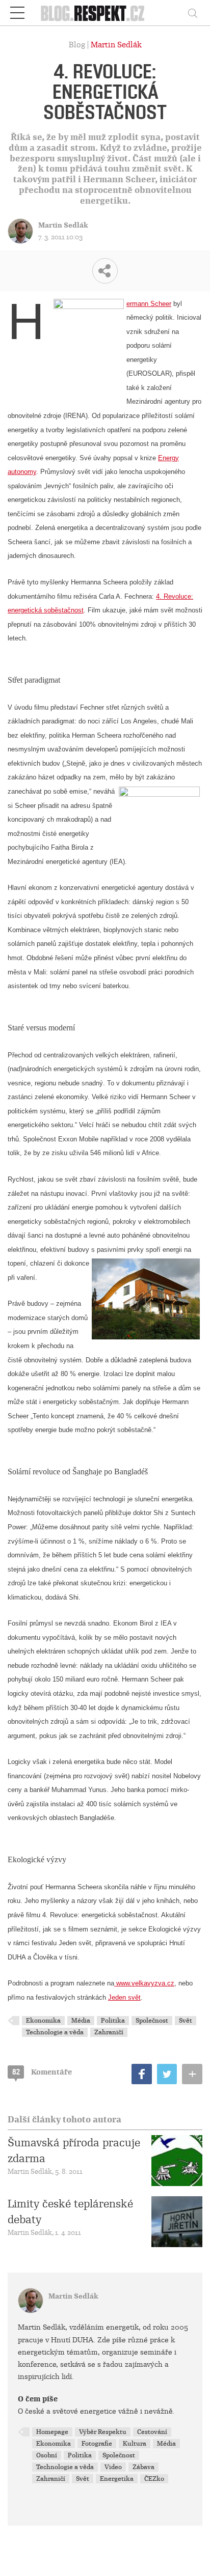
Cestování (152, 2432)
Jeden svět (124, 1997)
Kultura (135, 2444)
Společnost (152, 2021)
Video (113, 2467)
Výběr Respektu (103, 2432)
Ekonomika (43, 2021)
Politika (113, 2021)
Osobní (47, 2455)
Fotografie (97, 2444)
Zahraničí (109, 2032)
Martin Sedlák (116, 45)
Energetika (117, 2479)
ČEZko (154, 2479)
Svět (186, 2021)
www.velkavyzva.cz (144, 1983)
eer (167, 304)
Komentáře (42, 2072)
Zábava (143, 2467)
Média (81, 2021)
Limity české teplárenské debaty (70, 2211)
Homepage (52, 2432)
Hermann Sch (144, 304)
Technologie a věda (55, 2032)
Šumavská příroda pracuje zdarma (74, 2150)
